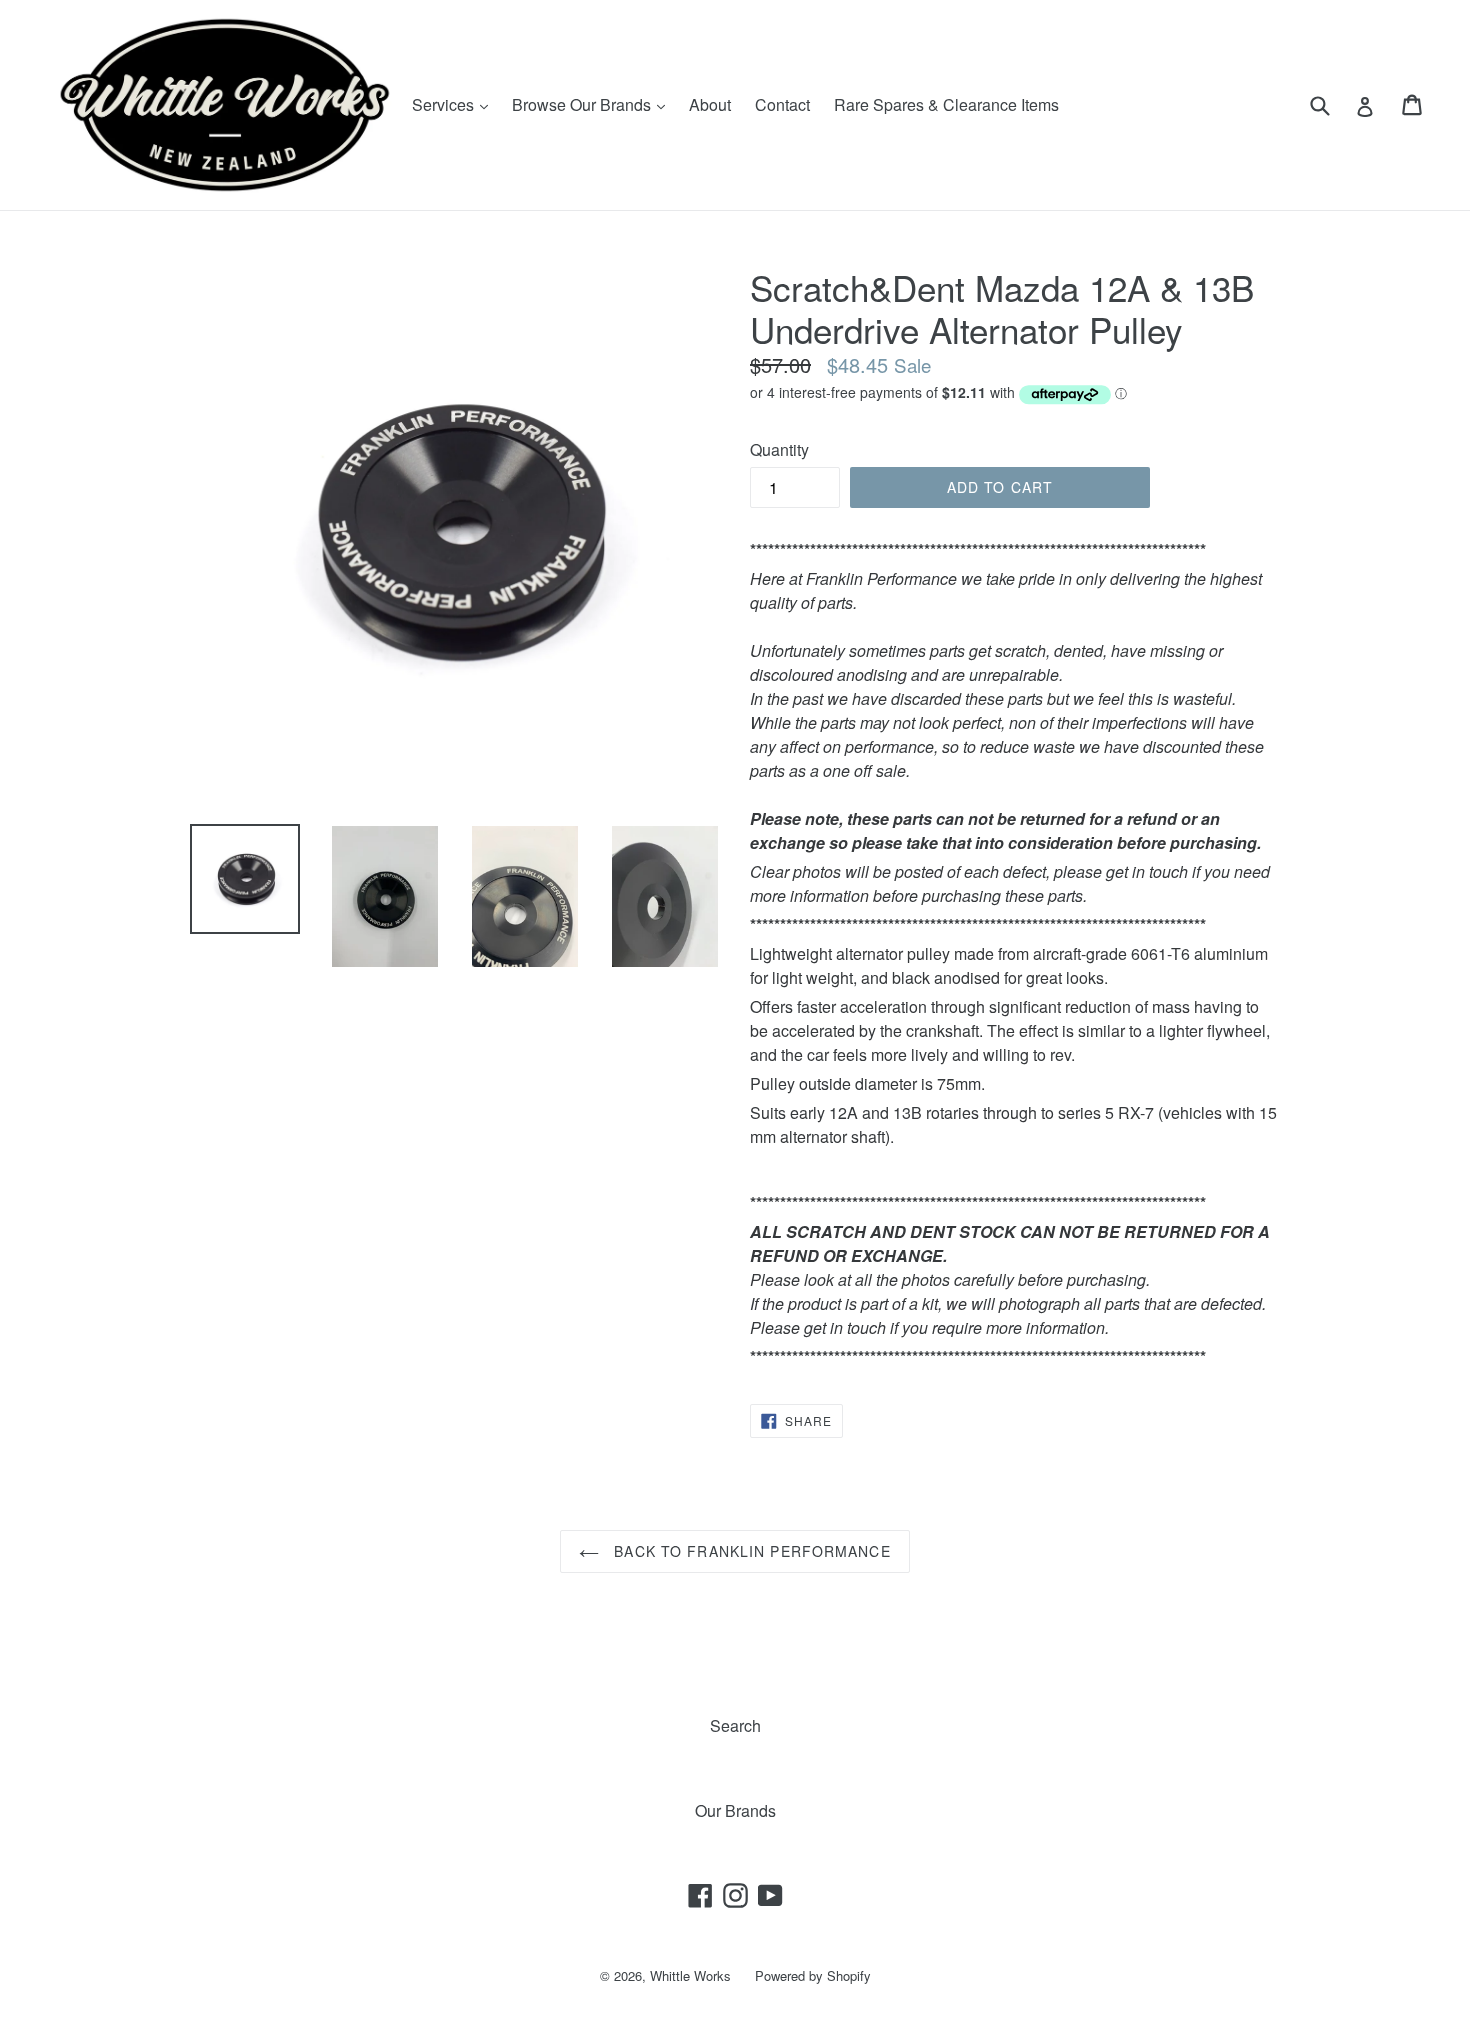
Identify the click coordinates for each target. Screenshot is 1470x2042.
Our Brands (735, 1810)
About (710, 104)
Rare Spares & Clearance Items (946, 104)
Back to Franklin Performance (749, 1551)
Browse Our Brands (593, 104)
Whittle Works (690, 1975)
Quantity (779, 449)
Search (735, 1725)
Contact (782, 104)
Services (455, 104)
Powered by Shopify (813, 1975)
